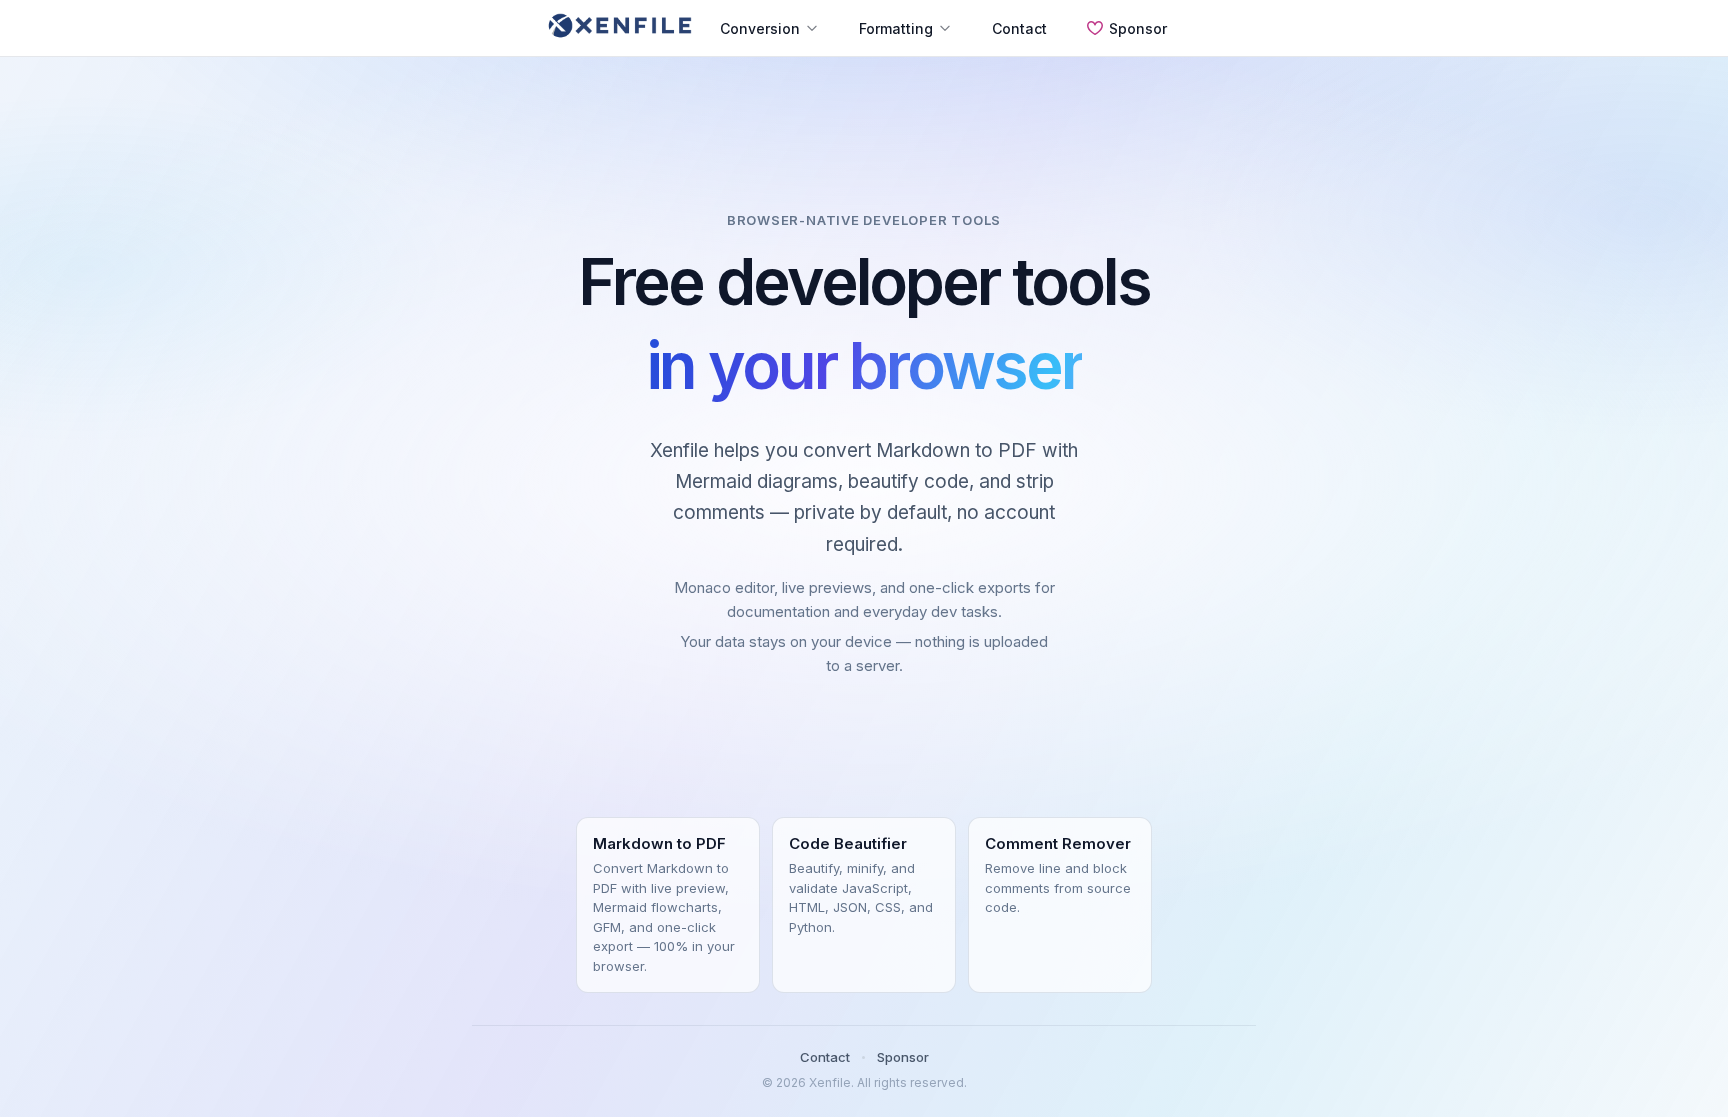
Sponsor (1138, 28)
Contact (1019, 28)
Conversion (760, 28)
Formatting (896, 28)
